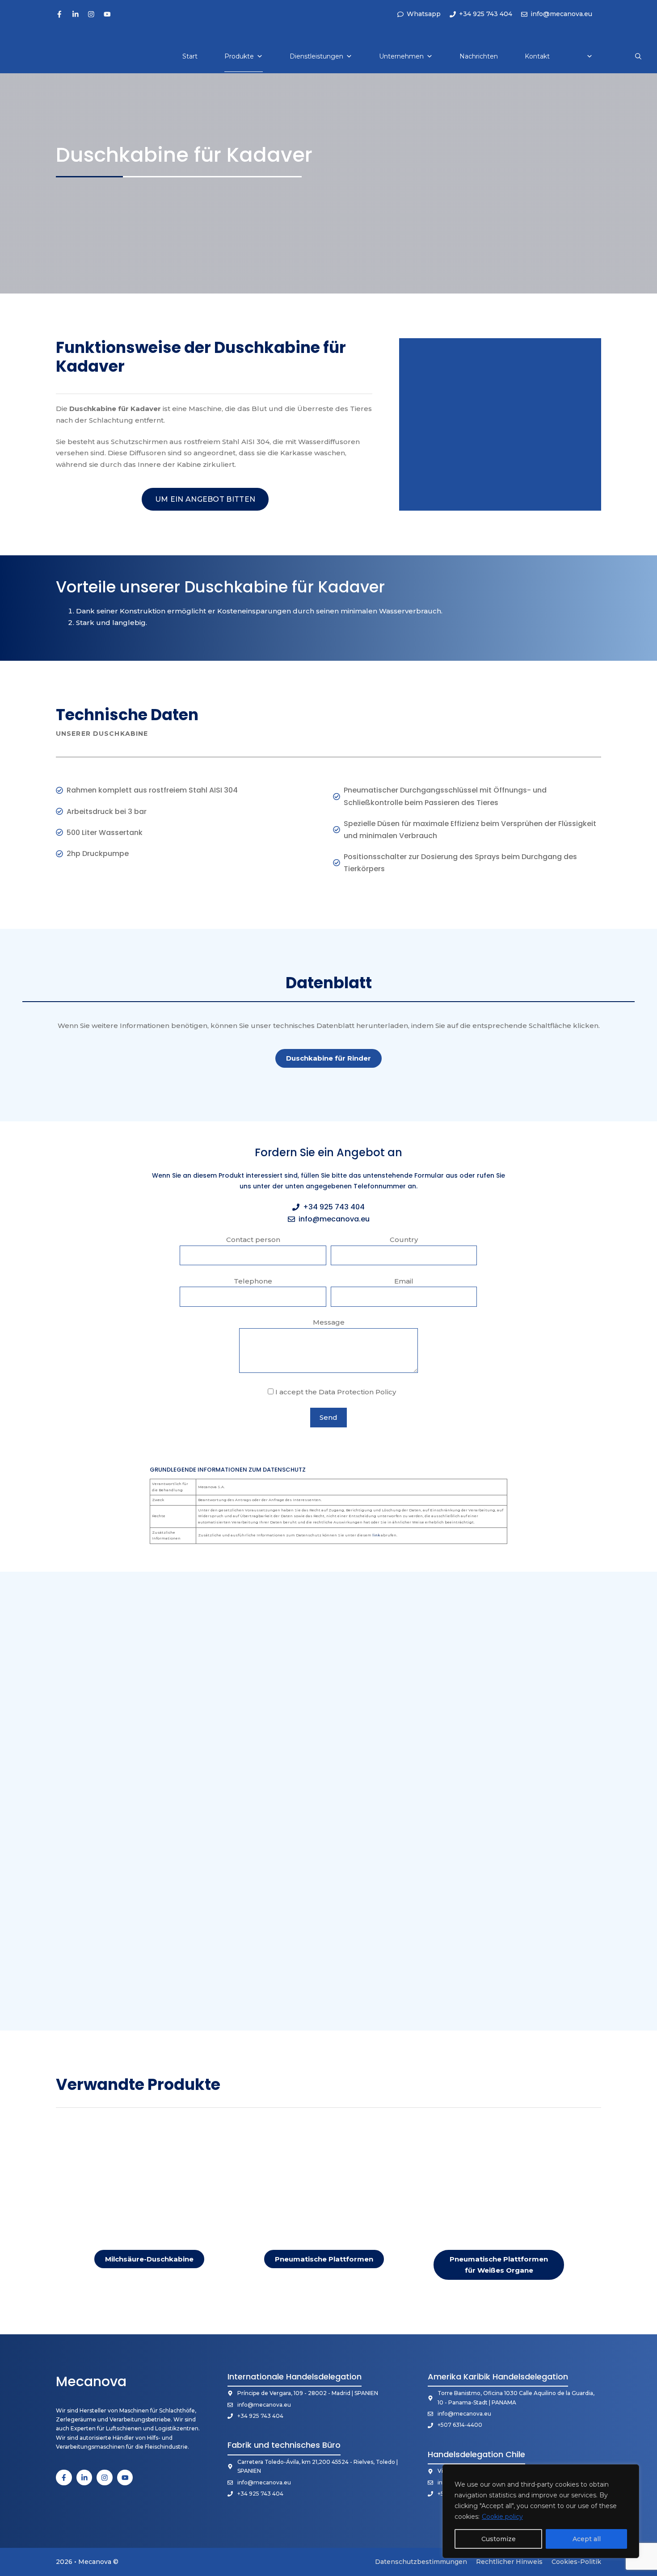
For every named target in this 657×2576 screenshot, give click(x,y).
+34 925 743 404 (334, 1207)
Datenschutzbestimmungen (421, 2562)
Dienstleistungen (316, 56)
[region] (541, 2511)
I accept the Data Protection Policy (335, 1392)
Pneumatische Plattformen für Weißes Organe (499, 2265)
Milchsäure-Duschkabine (149, 2259)
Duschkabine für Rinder (328, 1058)
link (376, 1535)
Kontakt (537, 56)
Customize (499, 2539)
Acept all (587, 2539)
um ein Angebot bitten (205, 499)
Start (190, 56)
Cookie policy (502, 2517)
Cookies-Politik (576, 2562)
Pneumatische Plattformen (324, 2259)
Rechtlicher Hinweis (509, 2562)
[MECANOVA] (37, 56)
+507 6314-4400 (460, 2425)
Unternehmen (401, 56)
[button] (638, 56)
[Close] (630, 2472)
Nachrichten (479, 56)
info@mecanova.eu (334, 1219)
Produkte (239, 56)
